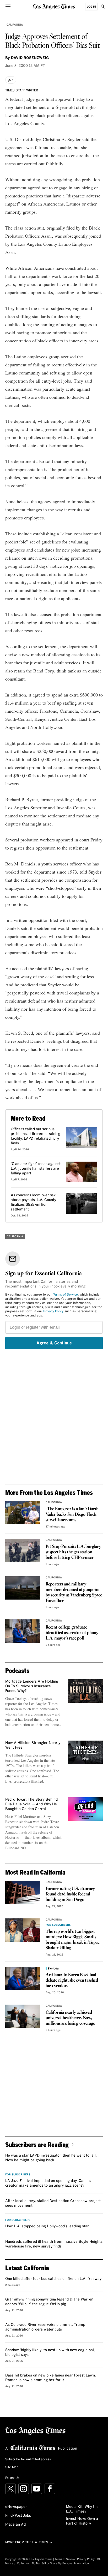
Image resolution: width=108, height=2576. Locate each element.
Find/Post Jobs (18, 2516)
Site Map (12, 2467)
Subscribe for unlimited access (28, 2460)
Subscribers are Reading (37, 2144)
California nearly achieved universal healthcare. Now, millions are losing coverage (70, 2018)
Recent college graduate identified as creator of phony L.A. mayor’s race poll (72, 1633)
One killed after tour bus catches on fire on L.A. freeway (53, 2279)
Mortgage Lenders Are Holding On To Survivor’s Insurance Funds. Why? (32, 1686)
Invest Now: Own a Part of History (82, 2521)
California (15, 25)
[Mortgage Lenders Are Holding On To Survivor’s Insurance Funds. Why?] (85, 1691)
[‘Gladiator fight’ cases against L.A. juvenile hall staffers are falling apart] (82, 1172)
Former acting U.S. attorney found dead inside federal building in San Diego (70, 1894)
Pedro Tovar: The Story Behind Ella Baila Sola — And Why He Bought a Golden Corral (31, 1804)
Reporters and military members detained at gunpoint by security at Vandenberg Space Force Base (74, 1593)
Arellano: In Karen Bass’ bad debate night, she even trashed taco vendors (72, 1980)
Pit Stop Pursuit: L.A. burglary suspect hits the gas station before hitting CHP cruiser (73, 1552)
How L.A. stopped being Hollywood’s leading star (47, 2226)
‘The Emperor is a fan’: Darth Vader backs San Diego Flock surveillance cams (72, 1515)
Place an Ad (15, 2525)
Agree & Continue (54, 1343)
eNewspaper (16, 2507)
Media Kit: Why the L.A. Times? (82, 2509)
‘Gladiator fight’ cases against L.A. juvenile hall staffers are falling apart (36, 1169)
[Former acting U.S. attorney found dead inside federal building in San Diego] (23, 1892)
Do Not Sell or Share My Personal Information (60, 2563)
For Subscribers (58, 1925)
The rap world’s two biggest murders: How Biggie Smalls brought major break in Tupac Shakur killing (72, 1940)
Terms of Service (65, 1295)
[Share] (11, 80)
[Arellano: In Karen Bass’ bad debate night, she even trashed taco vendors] (23, 1978)
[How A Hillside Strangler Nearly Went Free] (85, 1752)
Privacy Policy (53, 1312)
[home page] (54, 6)
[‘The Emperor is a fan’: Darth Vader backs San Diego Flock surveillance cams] (23, 1513)
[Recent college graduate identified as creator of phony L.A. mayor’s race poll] (23, 1631)
